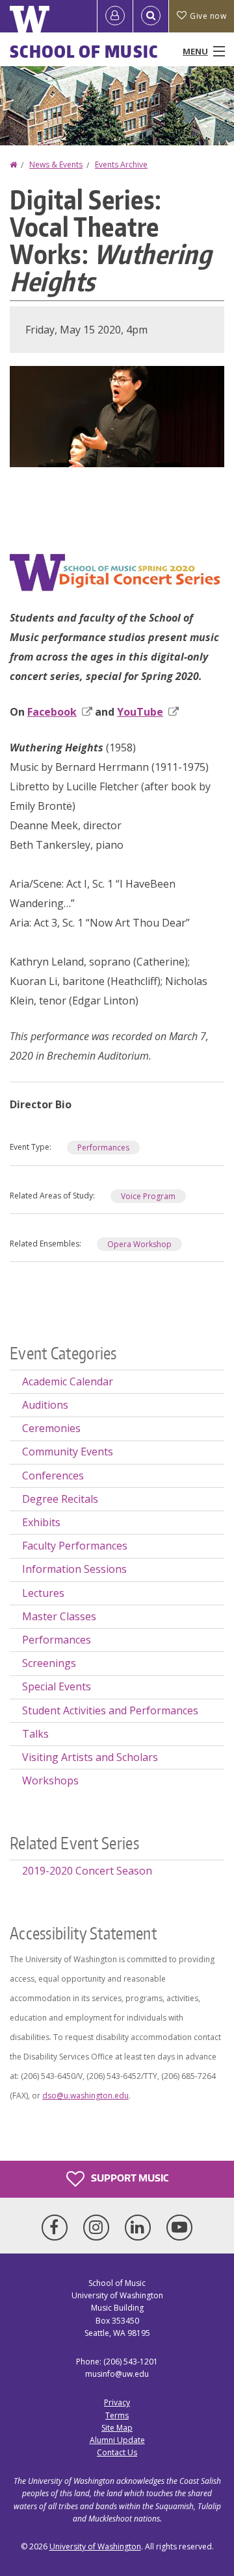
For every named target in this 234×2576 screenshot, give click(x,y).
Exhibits (41, 1522)
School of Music (84, 51)
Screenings (49, 1663)
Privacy (117, 2402)
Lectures (43, 1593)
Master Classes (59, 1616)
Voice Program (148, 1196)
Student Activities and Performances (110, 1710)
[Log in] (115, 16)
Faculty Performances (75, 1546)
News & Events (56, 164)
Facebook (52, 712)
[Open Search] (151, 16)
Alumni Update (117, 2440)
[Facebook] (57, 2228)
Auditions (45, 1405)
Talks (35, 1734)
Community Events (68, 1452)
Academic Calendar (68, 1381)
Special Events (57, 1686)
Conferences (53, 1476)
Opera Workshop (139, 1244)
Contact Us (117, 2452)
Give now (208, 16)
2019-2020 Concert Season (87, 1871)
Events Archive (121, 164)
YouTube (140, 712)
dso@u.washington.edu (85, 2096)
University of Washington (95, 2546)
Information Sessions (74, 1569)
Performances (103, 1148)
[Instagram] (99, 2228)
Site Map (117, 2428)
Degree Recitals (60, 1499)
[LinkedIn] (140, 2228)
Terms (117, 2415)
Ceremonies (51, 1428)
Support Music (129, 2178)
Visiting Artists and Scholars (90, 1757)
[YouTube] (179, 2228)
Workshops (50, 1780)
